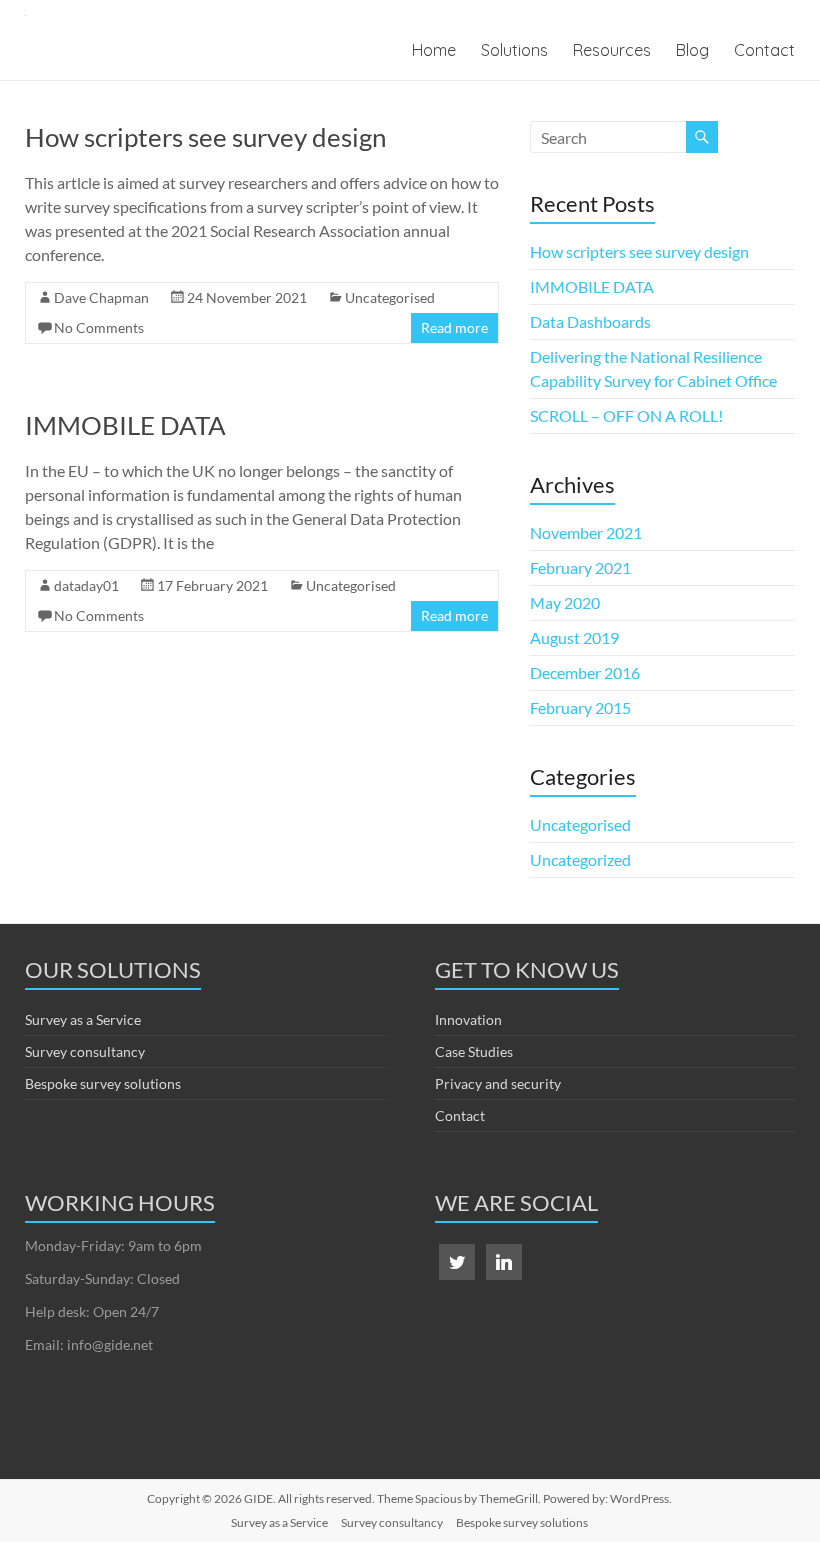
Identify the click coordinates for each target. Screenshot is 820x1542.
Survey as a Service (83, 1019)
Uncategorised (390, 297)
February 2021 (580, 567)
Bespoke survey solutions (103, 1083)
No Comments (99, 327)
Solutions (514, 50)
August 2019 (574, 637)
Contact (764, 50)
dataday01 (86, 585)
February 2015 (580, 707)
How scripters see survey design (205, 137)
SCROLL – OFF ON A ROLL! (626, 415)
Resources (612, 50)
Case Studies (474, 1051)
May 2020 (565, 602)
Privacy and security (498, 1083)
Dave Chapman (101, 297)
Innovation (468, 1019)
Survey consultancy (85, 1051)
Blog (692, 50)
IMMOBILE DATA (125, 425)
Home (434, 50)
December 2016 (585, 672)
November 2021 (586, 532)
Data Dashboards (590, 321)
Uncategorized (580, 859)
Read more (454, 327)
